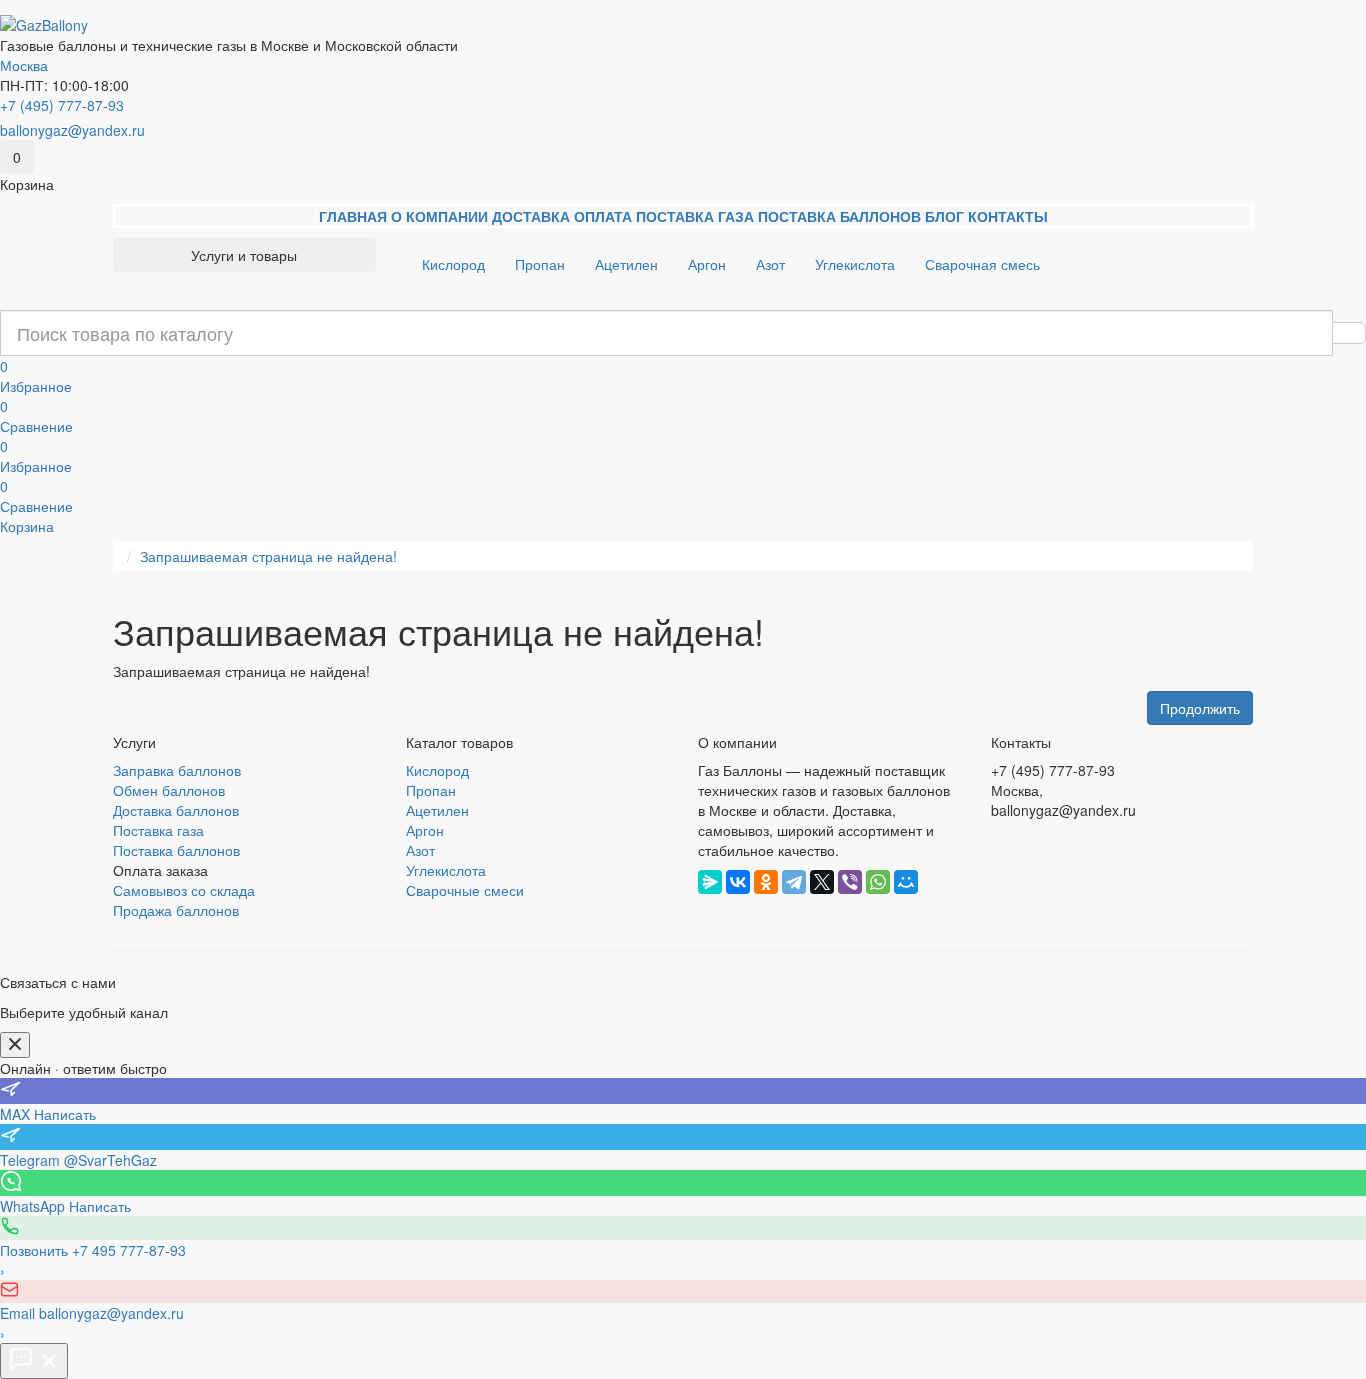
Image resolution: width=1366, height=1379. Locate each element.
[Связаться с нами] (34, 1361)
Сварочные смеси (465, 890)
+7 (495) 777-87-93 (62, 105)
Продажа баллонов (176, 910)
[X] (822, 882)
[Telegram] (794, 882)
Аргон (707, 264)
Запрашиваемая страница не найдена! (268, 556)
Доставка (531, 216)
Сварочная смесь (982, 264)
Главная (353, 216)
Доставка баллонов (176, 810)
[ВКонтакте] (738, 882)
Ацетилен (626, 264)
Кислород (453, 264)
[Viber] (850, 882)
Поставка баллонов (839, 216)
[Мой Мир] (906, 882)
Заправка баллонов (177, 770)
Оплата (603, 216)
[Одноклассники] (766, 882)
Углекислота (855, 264)
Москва (24, 65)
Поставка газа (695, 216)
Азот (770, 264)
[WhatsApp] (878, 882)
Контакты (1008, 216)
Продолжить (1200, 708)
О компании (439, 216)
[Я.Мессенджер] (710, 882)
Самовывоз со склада (184, 890)
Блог (944, 216)
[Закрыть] (15, 1045)
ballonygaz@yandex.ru (72, 130)
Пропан (540, 264)
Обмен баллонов (169, 790)
